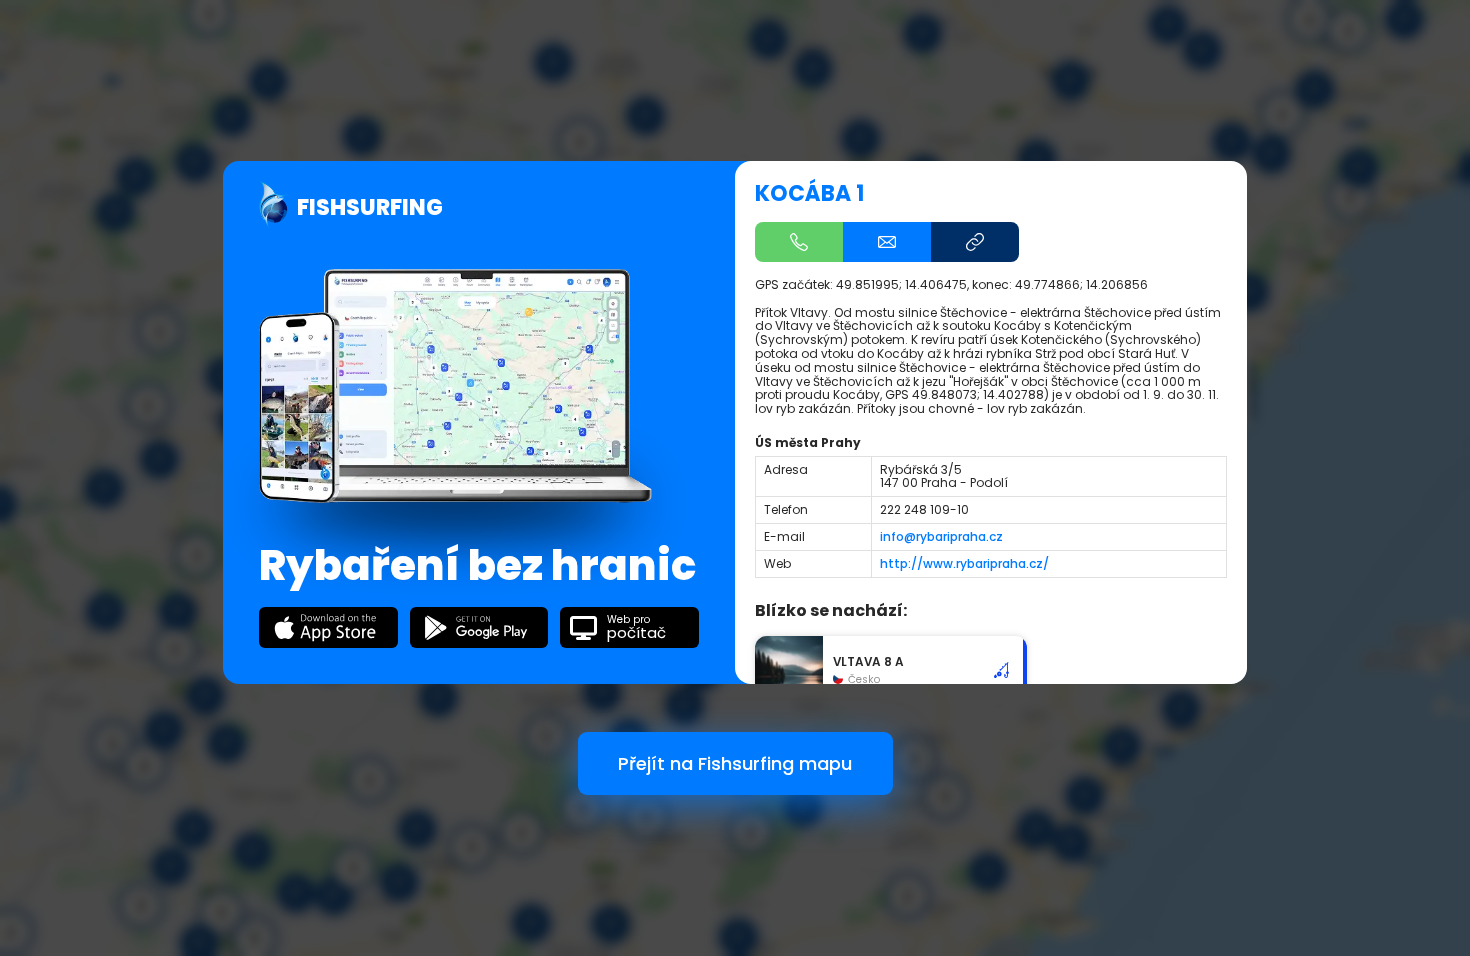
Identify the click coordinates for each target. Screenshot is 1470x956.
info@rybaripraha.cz (941, 536)
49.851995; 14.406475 (901, 284)
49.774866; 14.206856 (1081, 284)
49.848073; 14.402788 (978, 394)
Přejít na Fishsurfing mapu (735, 763)
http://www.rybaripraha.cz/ (964, 563)
